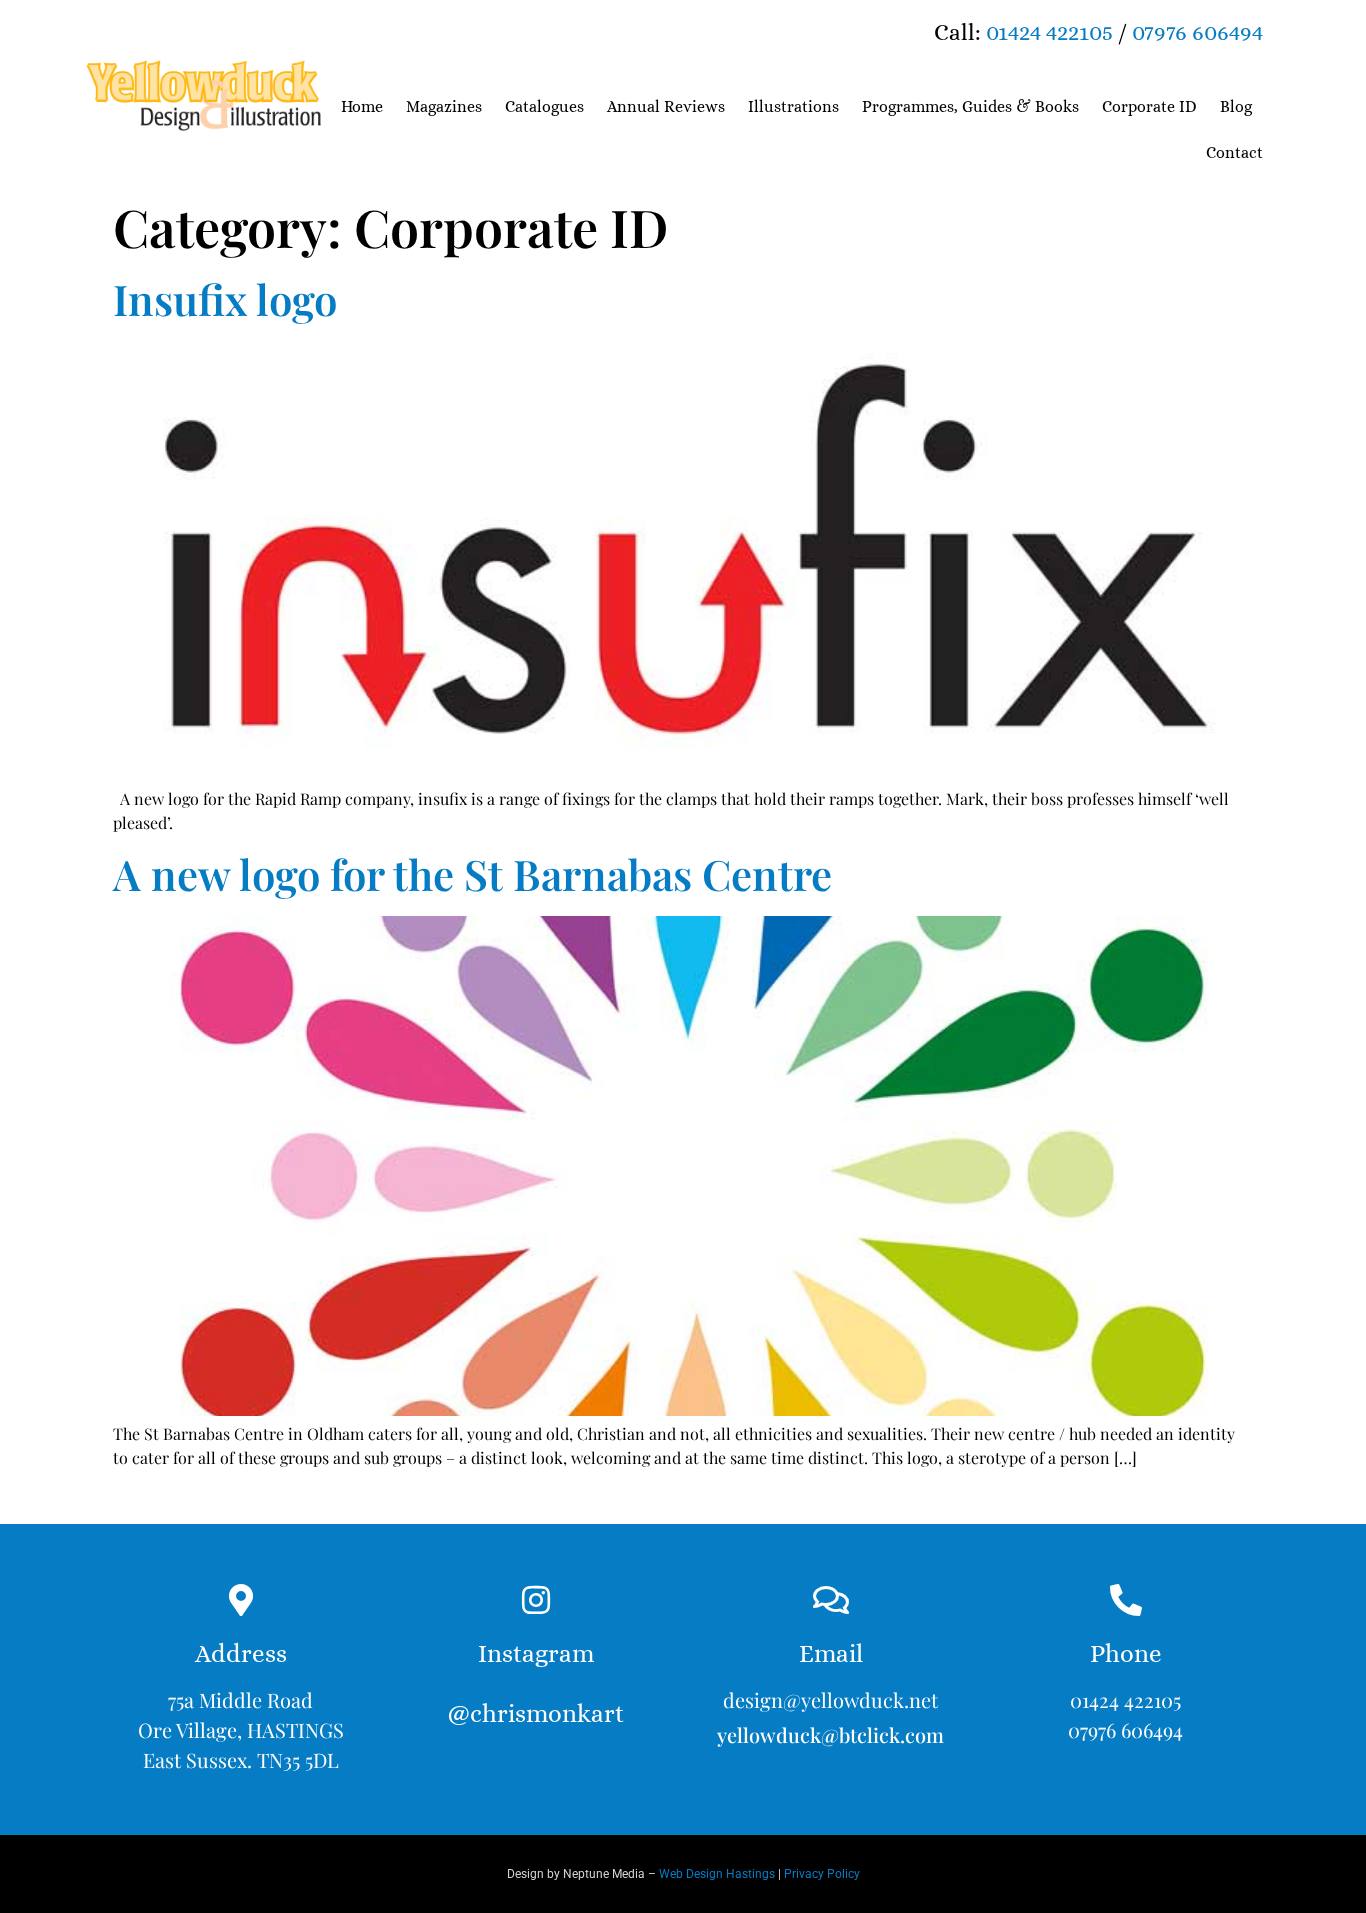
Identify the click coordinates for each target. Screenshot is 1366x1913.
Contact (1234, 152)
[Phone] (1126, 1600)
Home (362, 106)
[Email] (831, 1600)
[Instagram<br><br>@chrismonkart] (536, 1600)
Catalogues (544, 106)
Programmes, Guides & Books (970, 106)
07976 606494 (1197, 32)
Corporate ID (1149, 106)
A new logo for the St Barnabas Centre (472, 874)
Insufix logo (225, 299)
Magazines (444, 106)
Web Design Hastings (717, 1874)
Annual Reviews (666, 106)
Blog (1236, 106)
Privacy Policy (822, 1874)
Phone (1126, 1653)
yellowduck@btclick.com (830, 1734)
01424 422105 (1049, 32)
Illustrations (793, 106)
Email (831, 1653)
